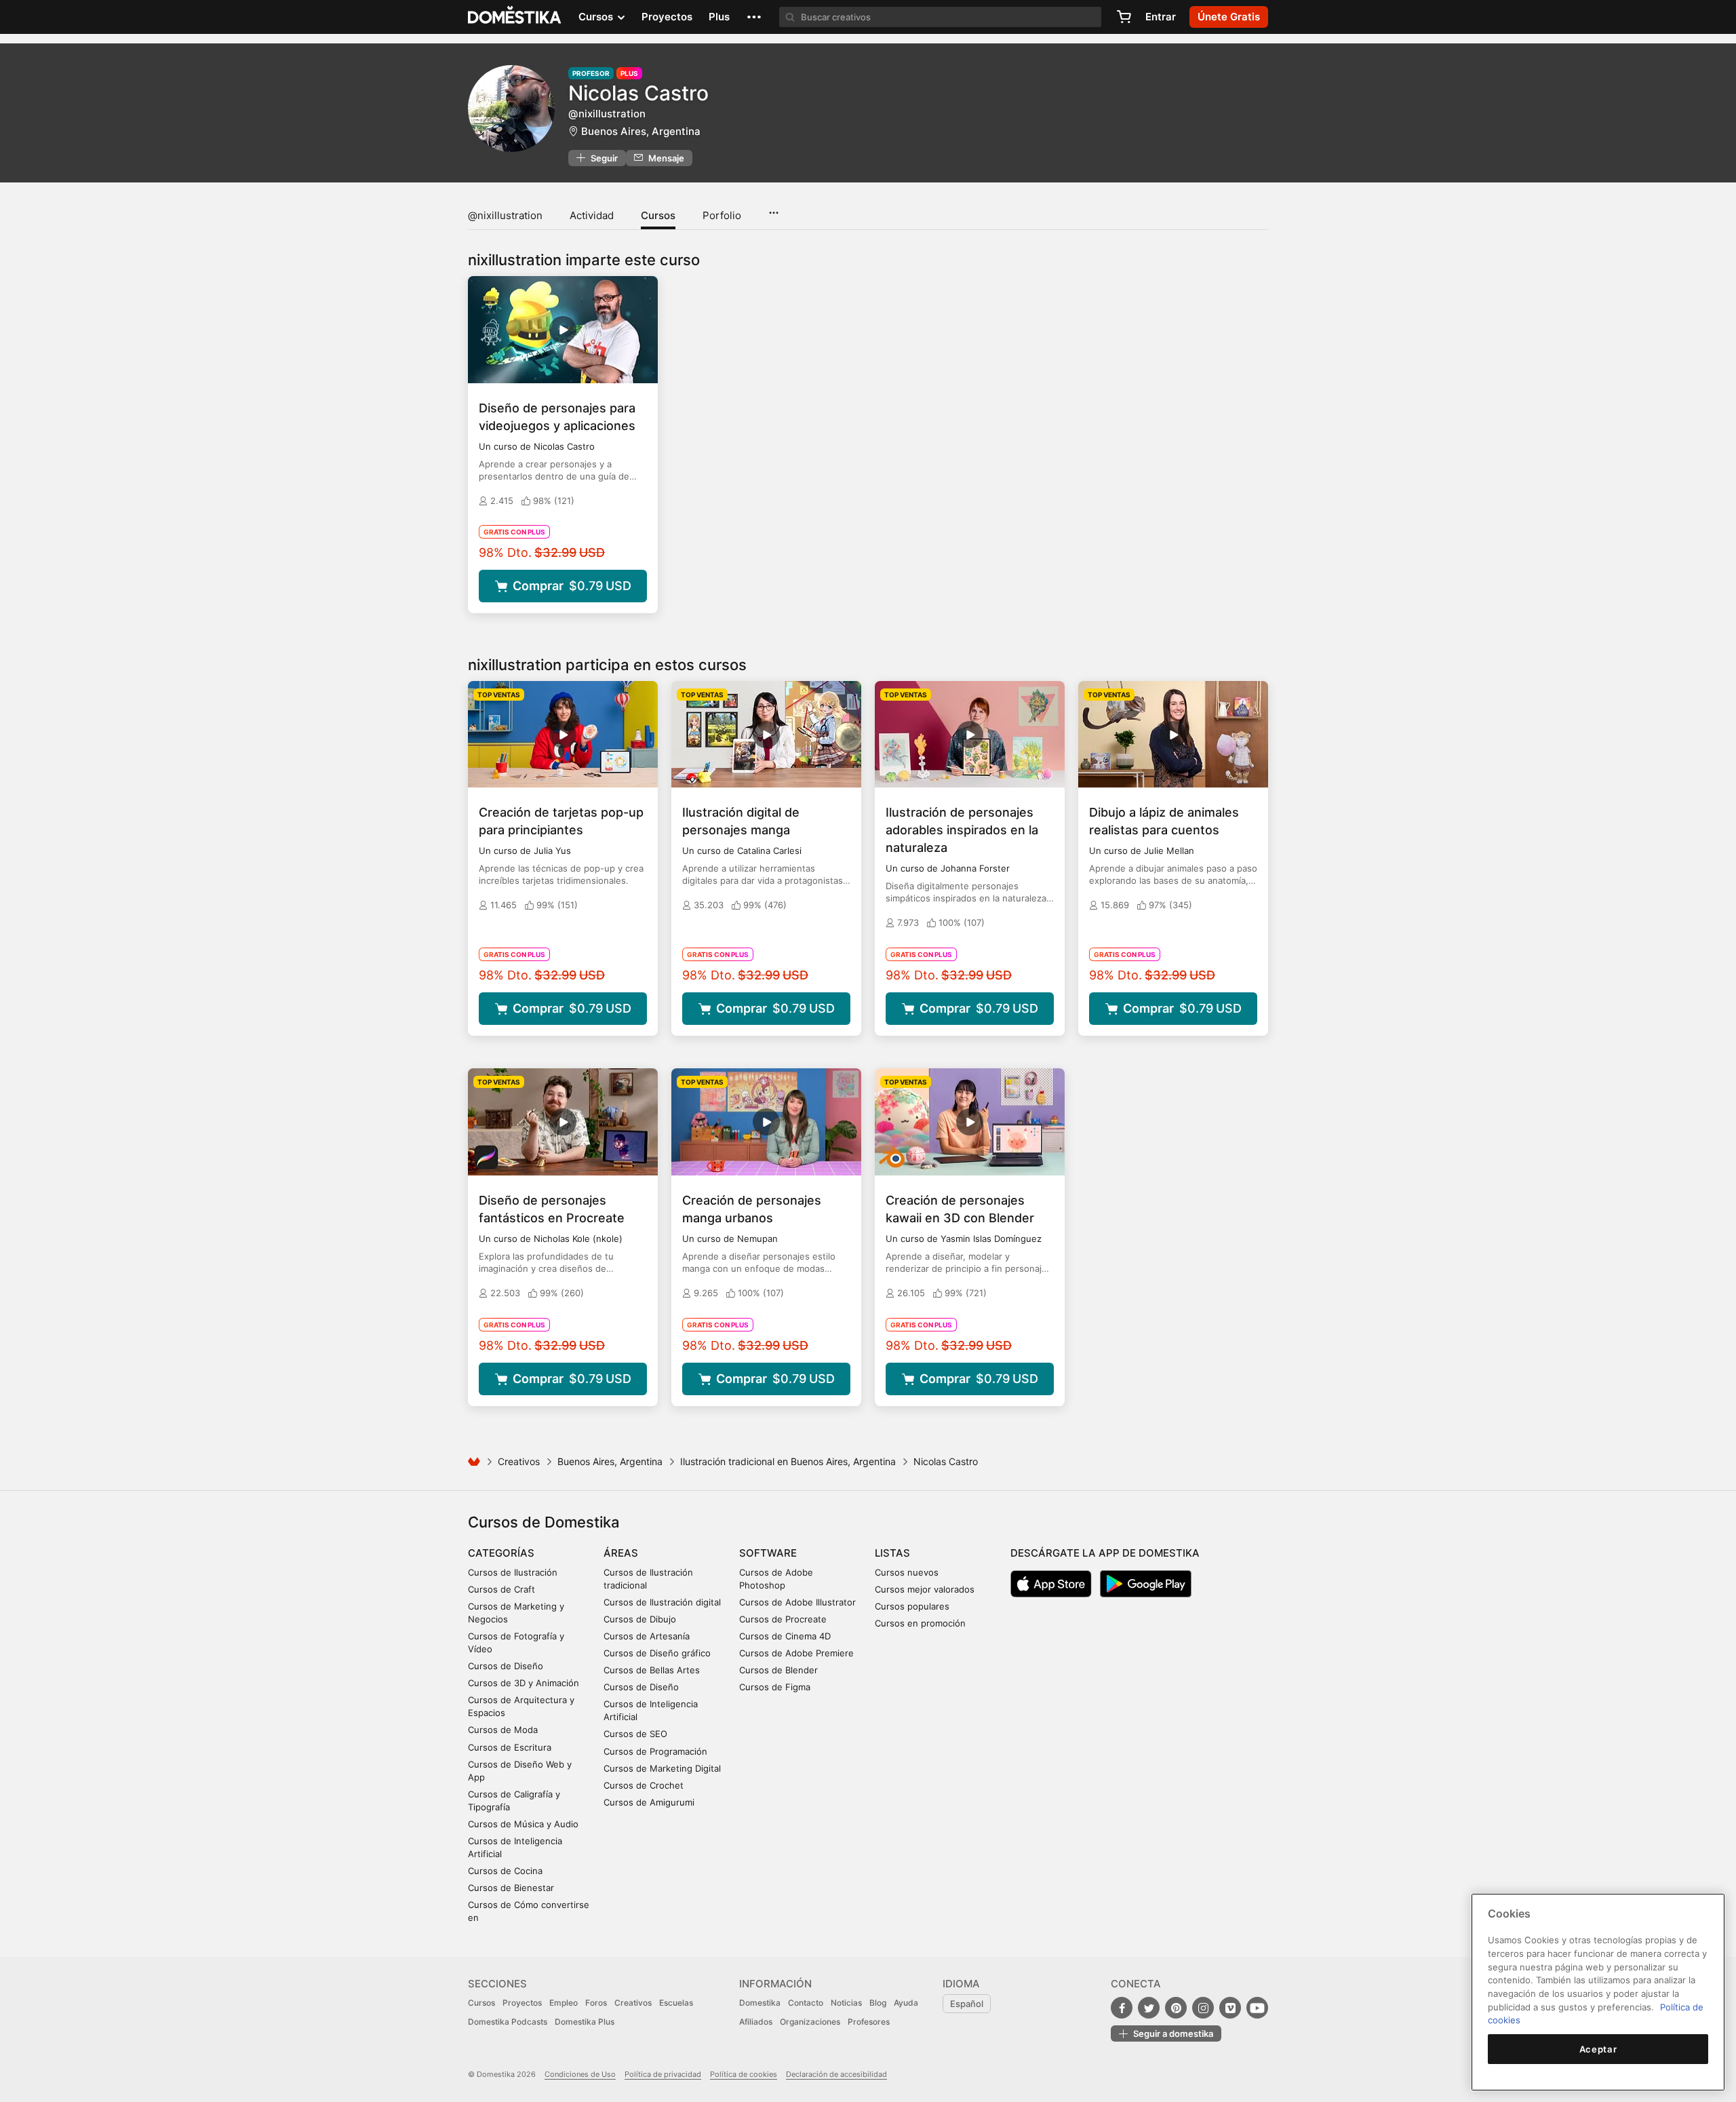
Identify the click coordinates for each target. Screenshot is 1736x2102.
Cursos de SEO (635, 1734)
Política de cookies (744, 2074)
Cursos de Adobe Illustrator (797, 1602)
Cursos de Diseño (506, 1666)
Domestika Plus (585, 2022)
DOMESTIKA (515, 17)
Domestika (760, 2003)
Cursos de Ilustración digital (662, 1602)
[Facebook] (1122, 2008)
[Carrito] (1124, 17)
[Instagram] (1203, 2008)
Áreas (621, 1553)
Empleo (564, 2003)
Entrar (1161, 17)
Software (768, 1553)
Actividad (592, 215)
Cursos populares (912, 1606)
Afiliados (756, 2022)
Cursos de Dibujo (640, 1619)
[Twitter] (1149, 2008)
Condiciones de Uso (580, 2074)
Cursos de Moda (503, 1730)
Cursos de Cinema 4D (785, 1636)
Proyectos (667, 17)
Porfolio (722, 215)
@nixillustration (505, 215)
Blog (878, 2003)
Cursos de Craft (501, 1589)
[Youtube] (1257, 2008)
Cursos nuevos (907, 1572)
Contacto (806, 2003)
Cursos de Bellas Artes (652, 1670)
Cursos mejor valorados (925, 1589)
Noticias (846, 2003)
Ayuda (906, 2003)
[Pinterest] (1176, 2008)
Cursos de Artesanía (647, 1636)
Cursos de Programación (655, 1751)
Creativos (519, 1461)
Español (967, 2004)
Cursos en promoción (920, 1623)
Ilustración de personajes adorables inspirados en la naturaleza (962, 830)
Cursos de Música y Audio (523, 1824)
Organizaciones (810, 2022)
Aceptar (1598, 2049)
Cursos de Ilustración (513, 1572)
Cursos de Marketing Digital (662, 1768)
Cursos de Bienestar (511, 1888)
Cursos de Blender (778, 1670)
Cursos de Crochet (644, 1785)
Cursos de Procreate (783, 1619)
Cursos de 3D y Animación (524, 1683)
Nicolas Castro (638, 93)
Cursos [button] (597, 17)
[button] (754, 17)
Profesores (869, 2022)
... (773, 208)
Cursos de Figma (775, 1687)
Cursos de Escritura (510, 1747)
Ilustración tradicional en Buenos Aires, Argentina (788, 1461)
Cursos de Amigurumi (649, 1802)
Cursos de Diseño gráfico (657, 1653)
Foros (596, 2003)
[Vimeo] (1230, 2008)
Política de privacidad (663, 2074)
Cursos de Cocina (505, 1871)
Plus (719, 17)
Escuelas (676, 2003)
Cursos (658, 215)
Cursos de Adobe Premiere (796, 1653)
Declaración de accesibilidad (836, 2074)
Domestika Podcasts (508, 2022)
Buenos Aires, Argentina (641, 131)
